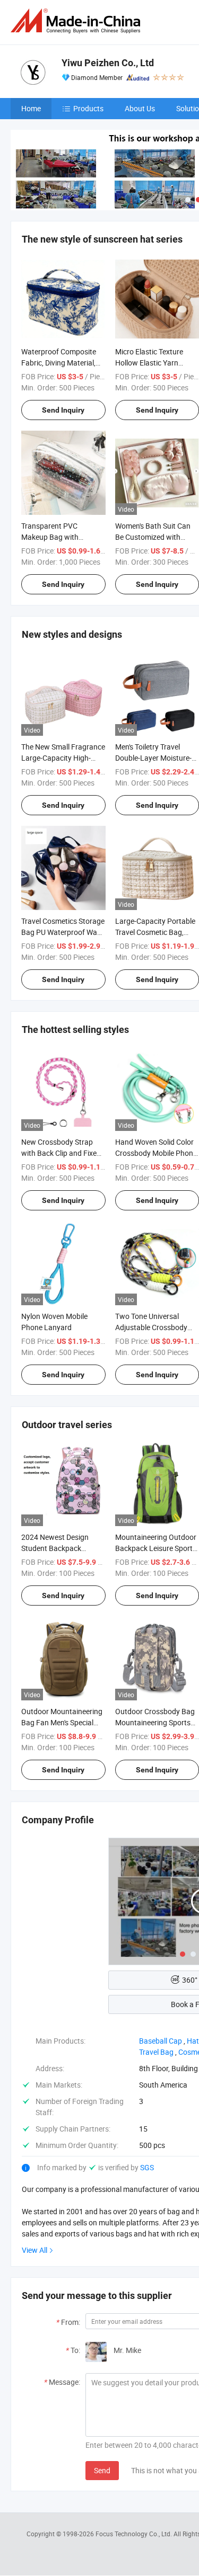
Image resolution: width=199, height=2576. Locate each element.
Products (88, 108)
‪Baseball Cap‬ (161, 2041)
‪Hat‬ (193, 2041)
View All (34, 2250)
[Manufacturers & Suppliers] (77, 21)
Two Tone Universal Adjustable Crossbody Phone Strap (151, 1327)
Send (102, 2470)
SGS (147, 2167)
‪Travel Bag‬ (156, 2052)
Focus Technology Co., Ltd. (135, 2534)
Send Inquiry (63, 410)
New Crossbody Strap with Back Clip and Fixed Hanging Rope (61, 1153)
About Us (140, 108)
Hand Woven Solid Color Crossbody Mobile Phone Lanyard (156, 1153)
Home (31, 108)
